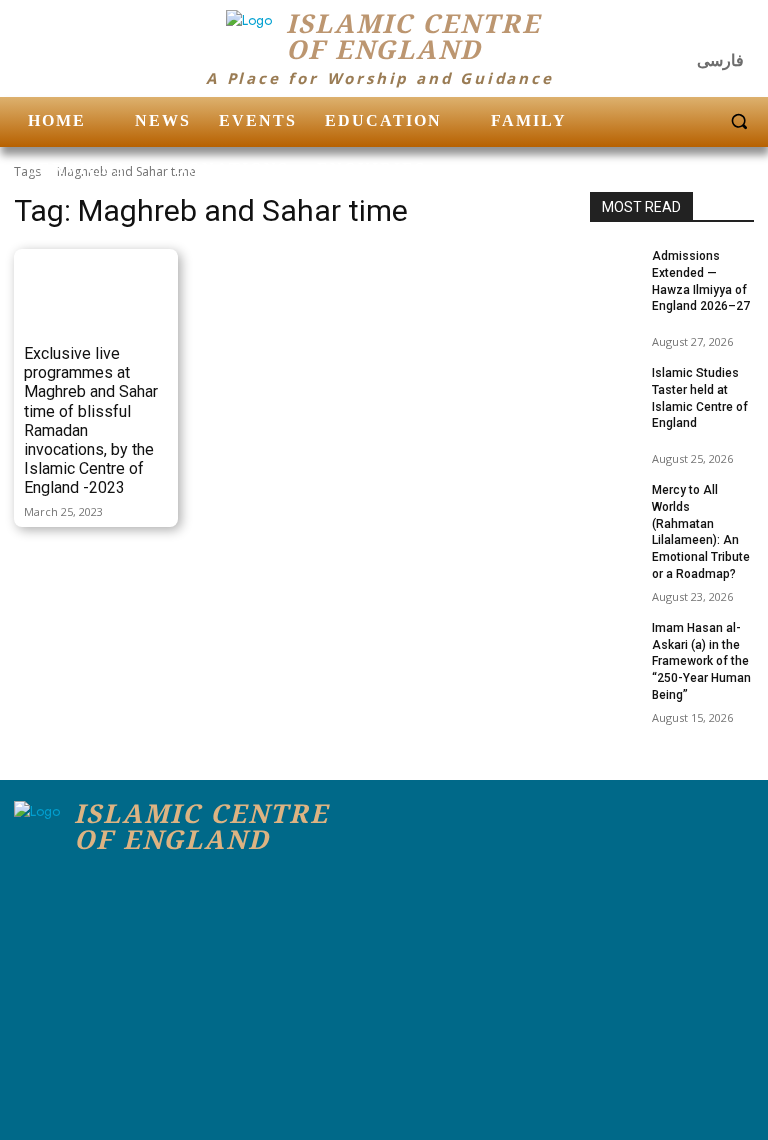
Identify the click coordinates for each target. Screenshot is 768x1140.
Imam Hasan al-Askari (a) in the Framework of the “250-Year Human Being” (701, 661)
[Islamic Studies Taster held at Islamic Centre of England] (614, 382)
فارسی (720, 60)
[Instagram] (698, 30)
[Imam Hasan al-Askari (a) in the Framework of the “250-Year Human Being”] (614, 637)
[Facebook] (658, 30)
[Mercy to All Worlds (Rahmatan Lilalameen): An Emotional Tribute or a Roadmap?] (614, 499)
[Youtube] (737, 30)
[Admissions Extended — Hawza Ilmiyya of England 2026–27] (614, 265)
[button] (739, 121)
